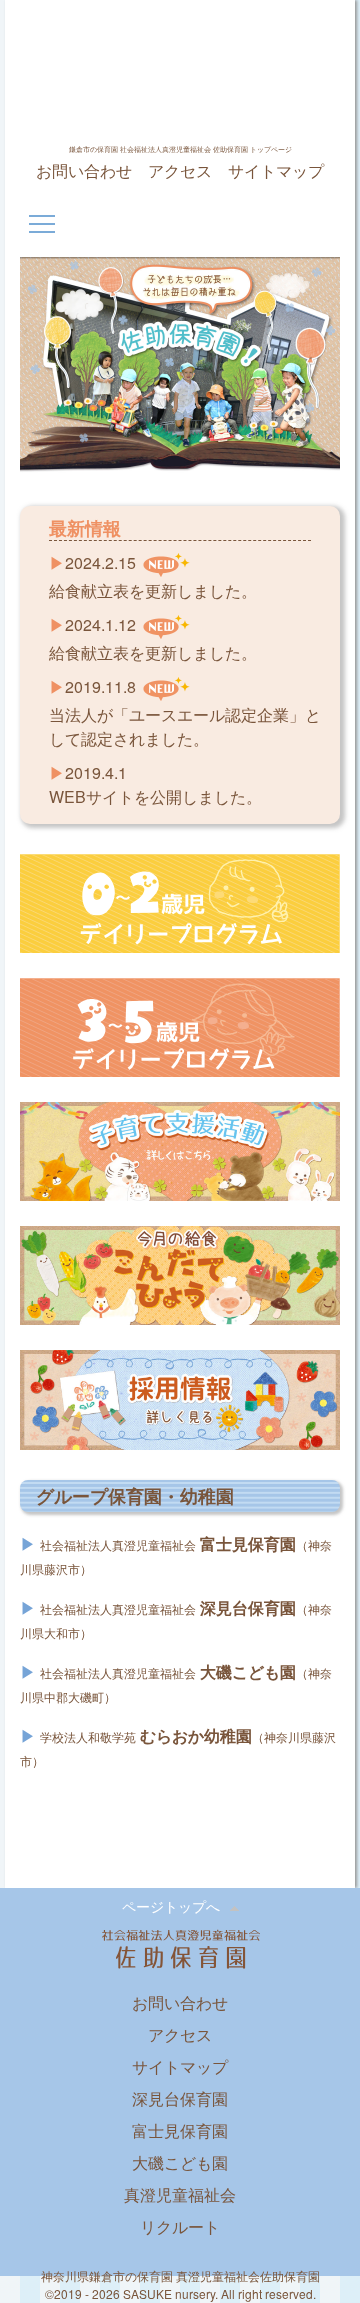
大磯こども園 (180, 2162)
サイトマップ (276, 170)
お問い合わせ (84, 170)
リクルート (180, 2226)
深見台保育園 (180, 2098)
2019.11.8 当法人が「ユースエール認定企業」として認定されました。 (185, 712)
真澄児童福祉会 (180, 2194)
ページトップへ (171, 1906)
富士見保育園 (180, 2130)
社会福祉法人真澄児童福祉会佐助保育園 (180, 77)
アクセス (180, 170)
